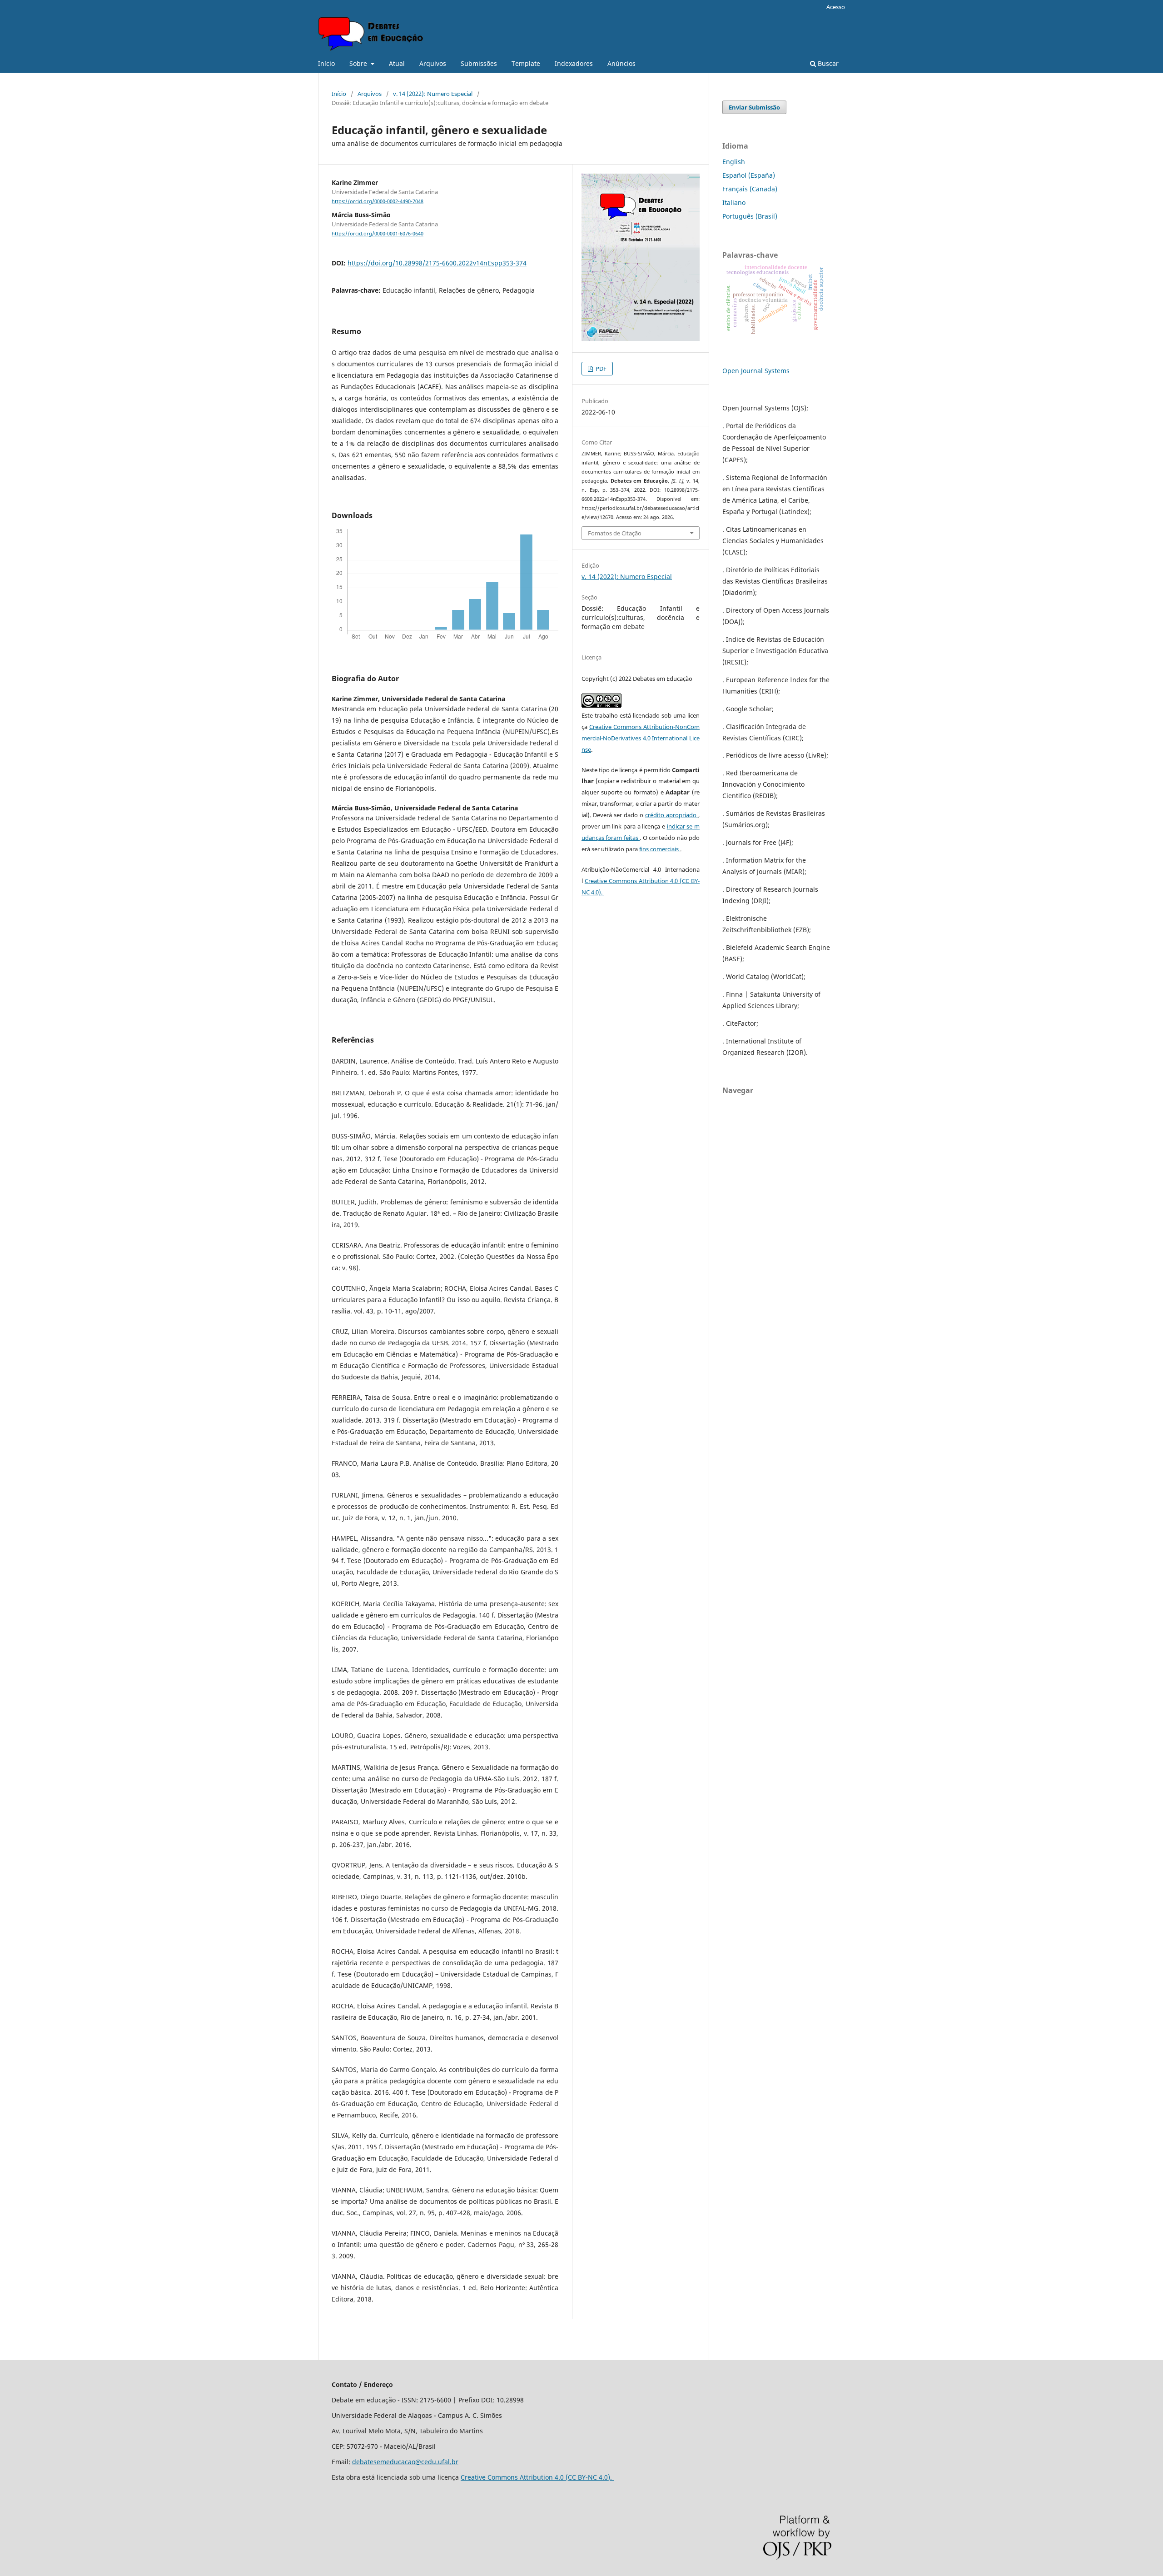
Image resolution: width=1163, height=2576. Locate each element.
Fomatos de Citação (615, 533)
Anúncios (621, 63)
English (734, 162)
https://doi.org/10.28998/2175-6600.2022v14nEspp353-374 (437, 263)
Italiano (734, 202)
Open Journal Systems (756, 371)
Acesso (836, 7)
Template (526, 63)
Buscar (827, 63)
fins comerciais (660, 849)
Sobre (359, 63)
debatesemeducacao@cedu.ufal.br (405, 2462)
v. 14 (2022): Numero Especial (433, 94)
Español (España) (749, 175)
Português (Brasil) (750, 216)
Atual (397, 63)
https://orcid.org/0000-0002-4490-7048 (378, 201)
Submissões (479, 63)
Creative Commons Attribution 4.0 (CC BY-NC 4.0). (537, 2477)
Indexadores (574, 63)
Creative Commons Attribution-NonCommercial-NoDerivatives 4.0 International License (641, 738)
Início (326, 63)
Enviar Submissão (754, 107)
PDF (600, 369)
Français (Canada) (750, 189)
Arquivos (433, 63)
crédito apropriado (672, 815)
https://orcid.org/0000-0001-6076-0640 (378, 234)
